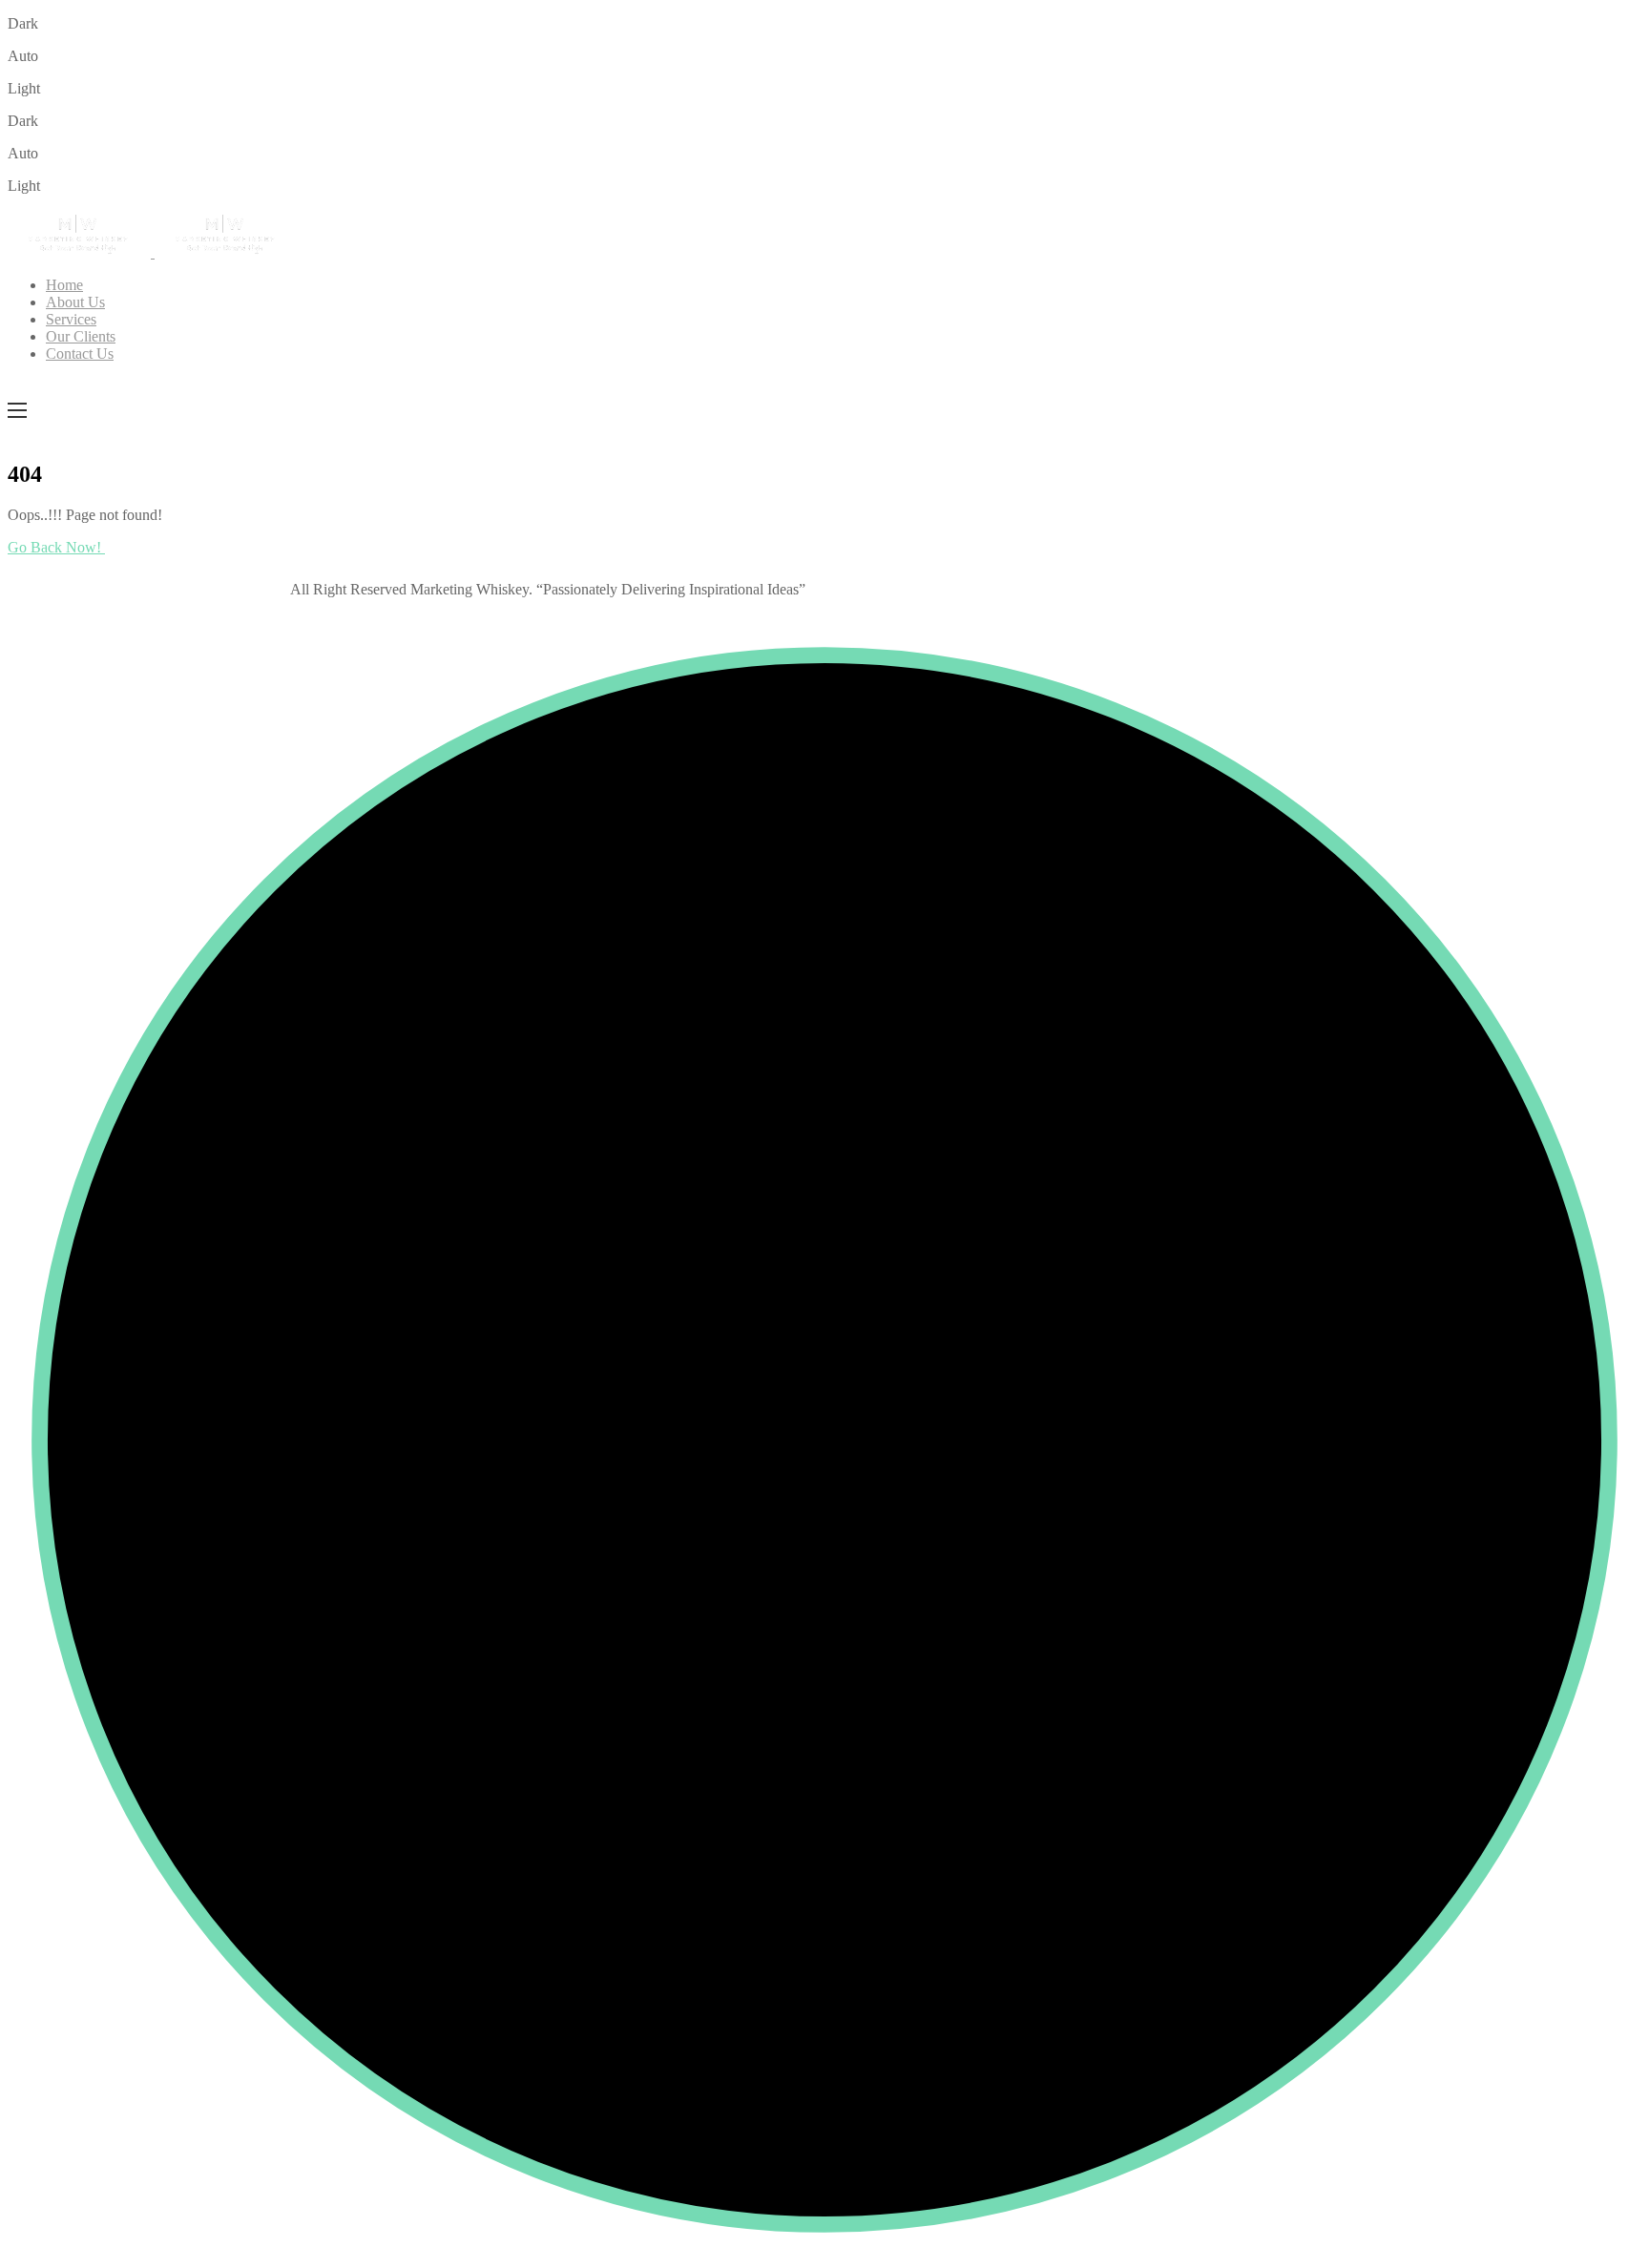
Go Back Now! (56, 547)
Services (71, 319)
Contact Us (80, 354)
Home (64, 285)
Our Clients (81, 336)
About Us (75, 302)
